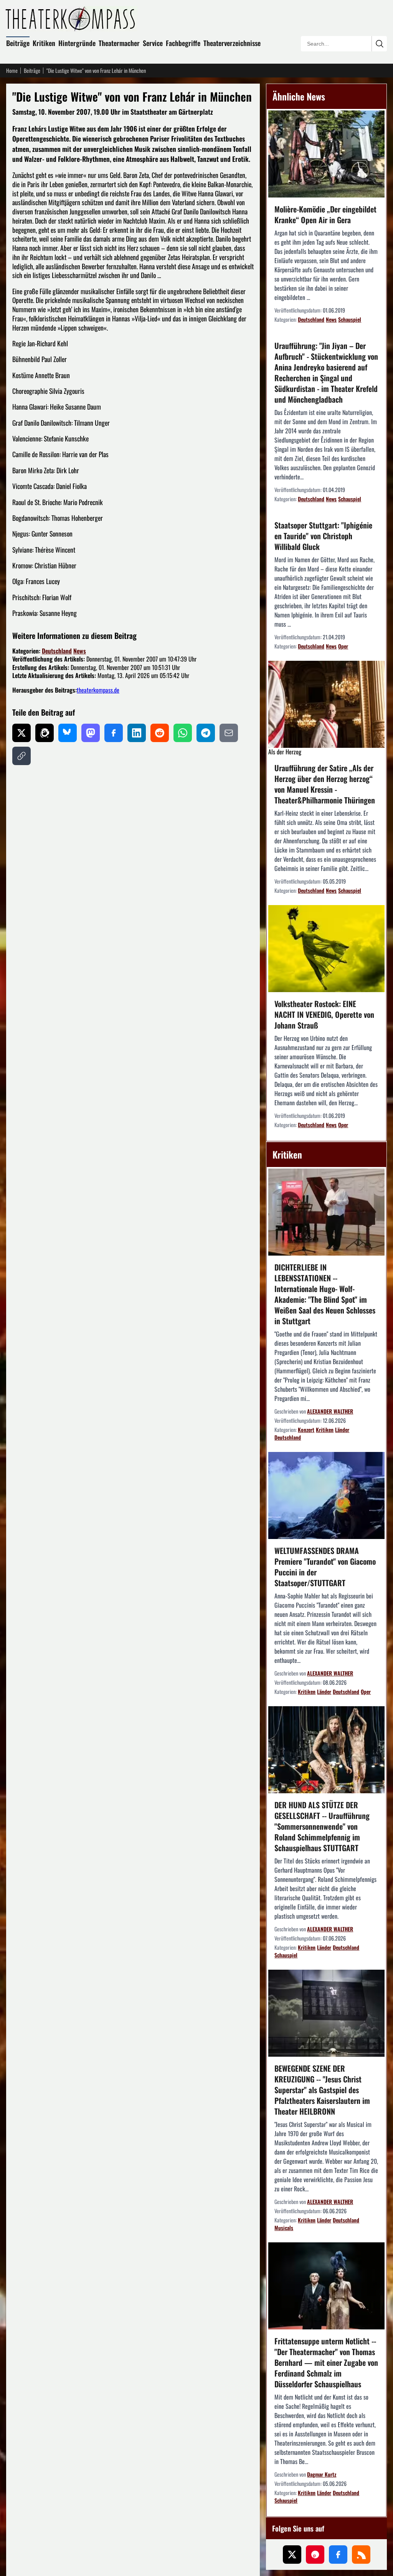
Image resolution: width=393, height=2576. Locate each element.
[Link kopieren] (21, 756)
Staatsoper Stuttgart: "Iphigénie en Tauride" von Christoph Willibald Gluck (323, 536)
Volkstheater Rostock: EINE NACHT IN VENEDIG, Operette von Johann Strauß (324, 1014)
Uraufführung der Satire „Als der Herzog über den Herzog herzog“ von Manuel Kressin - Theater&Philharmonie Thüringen (325, 784)
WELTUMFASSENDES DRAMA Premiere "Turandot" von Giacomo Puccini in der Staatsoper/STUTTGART (325, 1567)
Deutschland (57, 651)
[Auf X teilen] (21, 733)
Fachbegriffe (183, 43)
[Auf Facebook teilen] (114, 733)
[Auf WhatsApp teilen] (183, 733)
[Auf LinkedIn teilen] (137, 733)
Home (12, 71)
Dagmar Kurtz (322, 2474)
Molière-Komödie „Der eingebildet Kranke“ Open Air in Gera (325, 214)
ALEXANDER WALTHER (330, 1411)
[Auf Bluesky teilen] (68, 733)
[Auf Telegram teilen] (206, 733)
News (80, 651)
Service (153, 43)
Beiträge (18, 43)
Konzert (306, 1430)
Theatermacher (119, 43)
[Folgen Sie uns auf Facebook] (338, 2555)
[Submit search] (379, 44)
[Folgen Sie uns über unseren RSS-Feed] (361, 2555)
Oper (343, 646)
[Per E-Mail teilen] (229, 733)
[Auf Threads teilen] (45, 733)
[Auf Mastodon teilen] (91, 733)
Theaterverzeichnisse (232, 43)
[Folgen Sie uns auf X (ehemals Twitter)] (292, 2555)
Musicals (284, 2228)
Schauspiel (350, 319)
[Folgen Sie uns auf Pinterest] (315, 2555)
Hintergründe (77, 43)
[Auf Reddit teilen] (160, 733)
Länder (342, 1430)
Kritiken (44, 43)
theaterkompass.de (98, 690)
